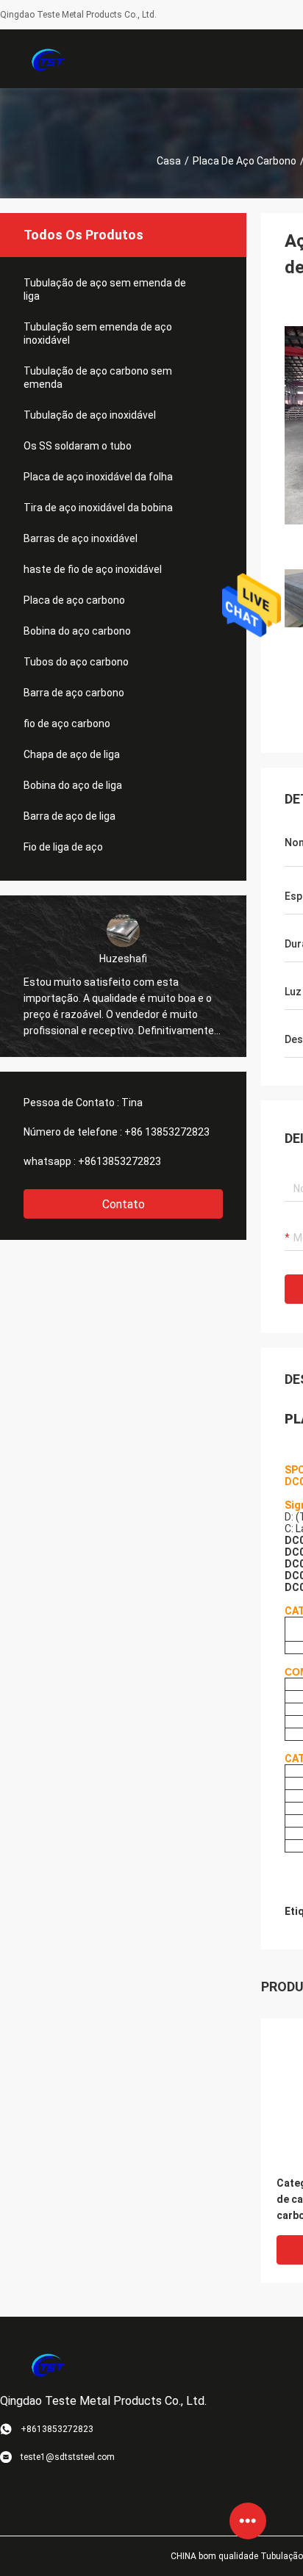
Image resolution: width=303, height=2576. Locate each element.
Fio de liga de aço (63, 847)
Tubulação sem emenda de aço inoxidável (98, 333)
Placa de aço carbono (245, 161)
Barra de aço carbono (74, 693)
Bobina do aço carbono (77, 631)
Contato (124, 1204)
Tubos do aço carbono (76, 662)
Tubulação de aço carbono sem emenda (98, 378)
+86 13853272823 (167, 1132)
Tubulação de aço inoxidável (90, 415)
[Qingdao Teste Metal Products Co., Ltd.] (48, 59)
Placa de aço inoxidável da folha (98, 477)
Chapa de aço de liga (72, 754)
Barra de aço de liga (69, 816)
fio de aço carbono (67, 724)
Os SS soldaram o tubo (78, 446)
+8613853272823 (120, 1161)
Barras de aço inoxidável (81, 538)
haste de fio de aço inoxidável (93, 569)
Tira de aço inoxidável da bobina (98, 508)
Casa (169, 161)
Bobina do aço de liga (73, 785)
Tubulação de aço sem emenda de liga (105, 289)
